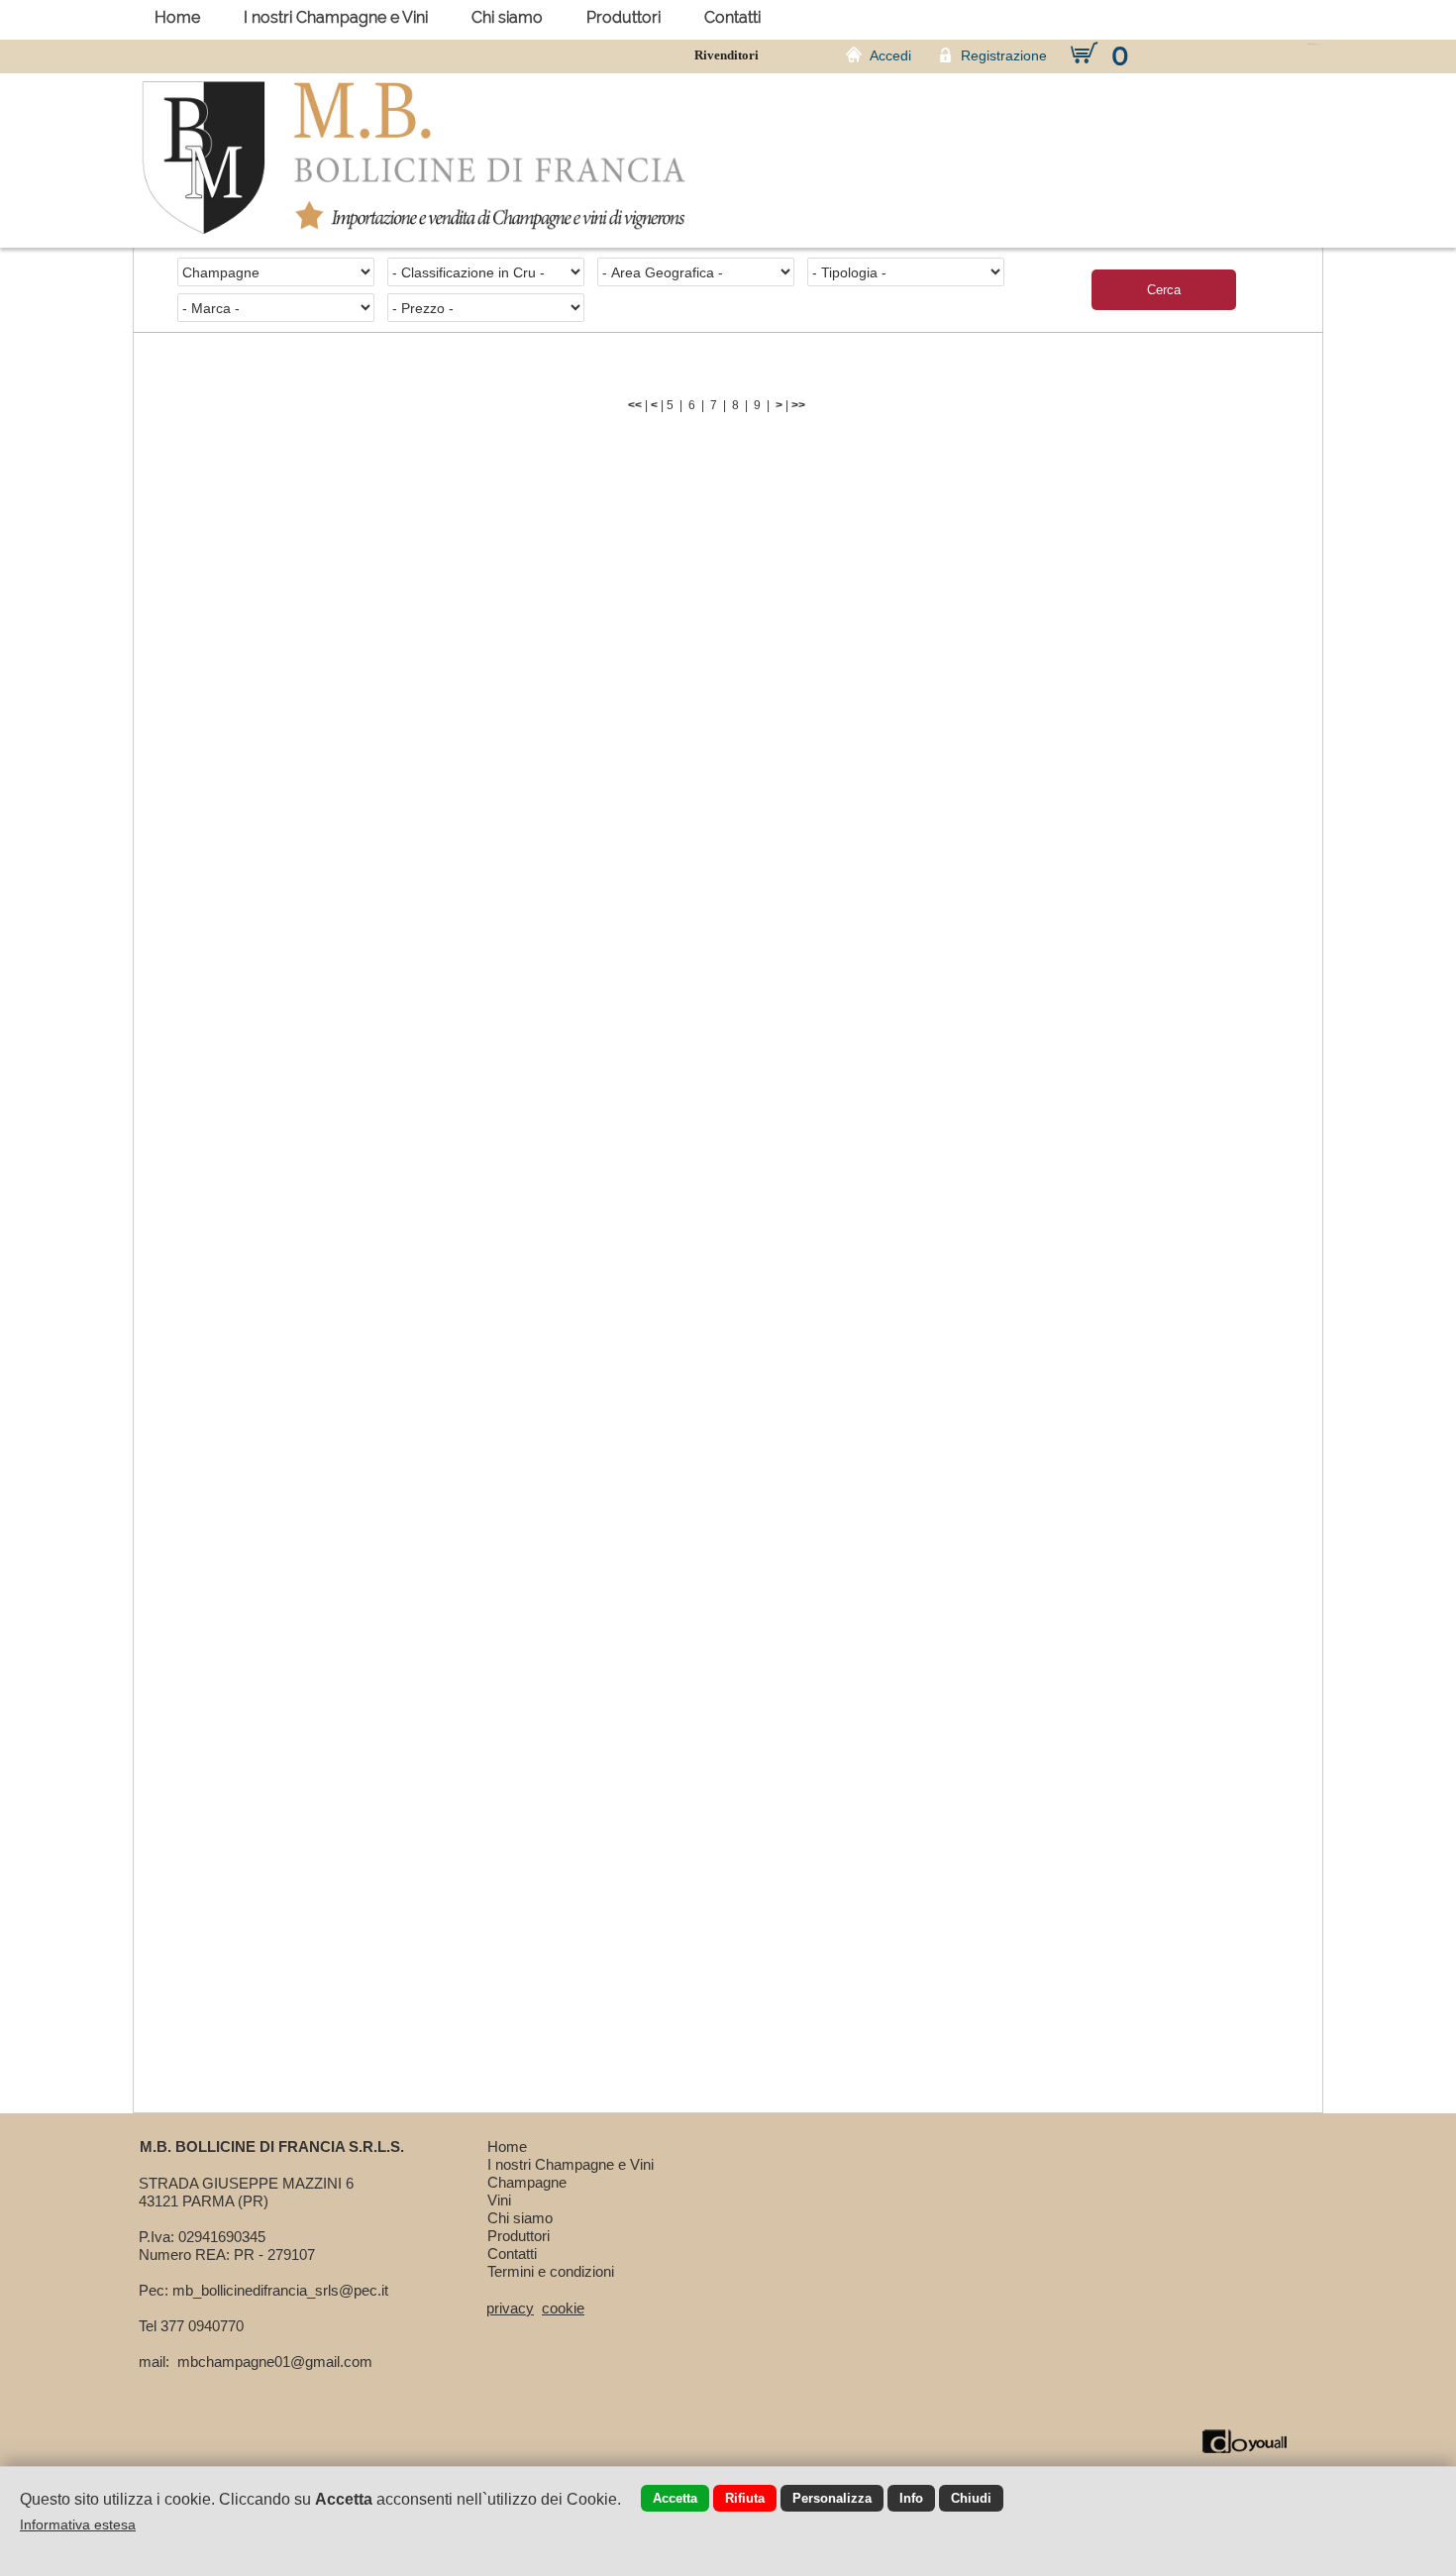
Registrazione (1004, 55)
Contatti (732, 17)
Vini (499, 2200)
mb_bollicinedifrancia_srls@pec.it (280, 2290)
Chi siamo (507, 17)
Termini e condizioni (551, 2271)
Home (177, 17)
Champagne (527, 2182)
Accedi (890, 55)
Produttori (624, 17)
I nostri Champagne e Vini (336, 17)
